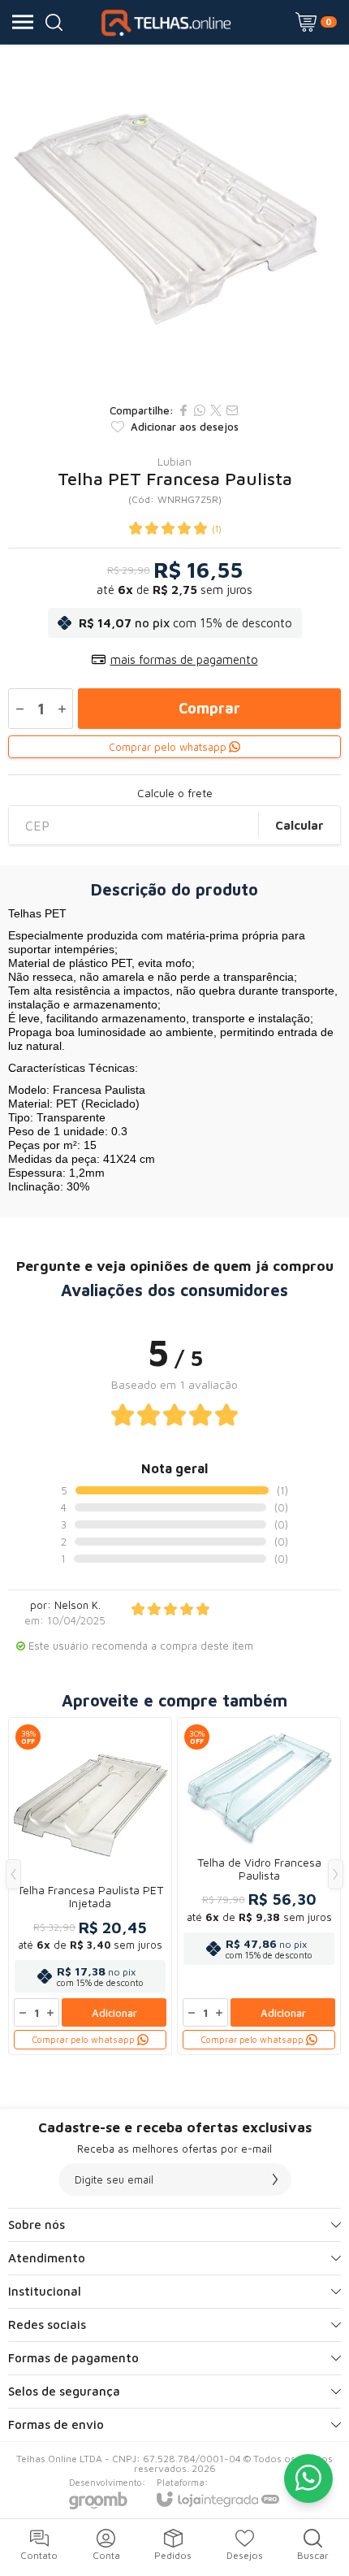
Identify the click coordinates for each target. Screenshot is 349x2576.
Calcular (299, 825)
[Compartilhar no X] (216, 410)
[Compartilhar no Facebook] (183, 410)
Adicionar (114, 2013)
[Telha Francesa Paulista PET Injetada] (90, 1886)
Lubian (174, 462)
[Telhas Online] (170, 22)
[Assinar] (275, 2179)
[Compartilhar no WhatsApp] (200, 410)
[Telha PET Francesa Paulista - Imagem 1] (174, 219)
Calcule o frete (175, 793)
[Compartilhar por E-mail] (232, 410)
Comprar (209, 708)
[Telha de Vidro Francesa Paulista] (259, 1886)
